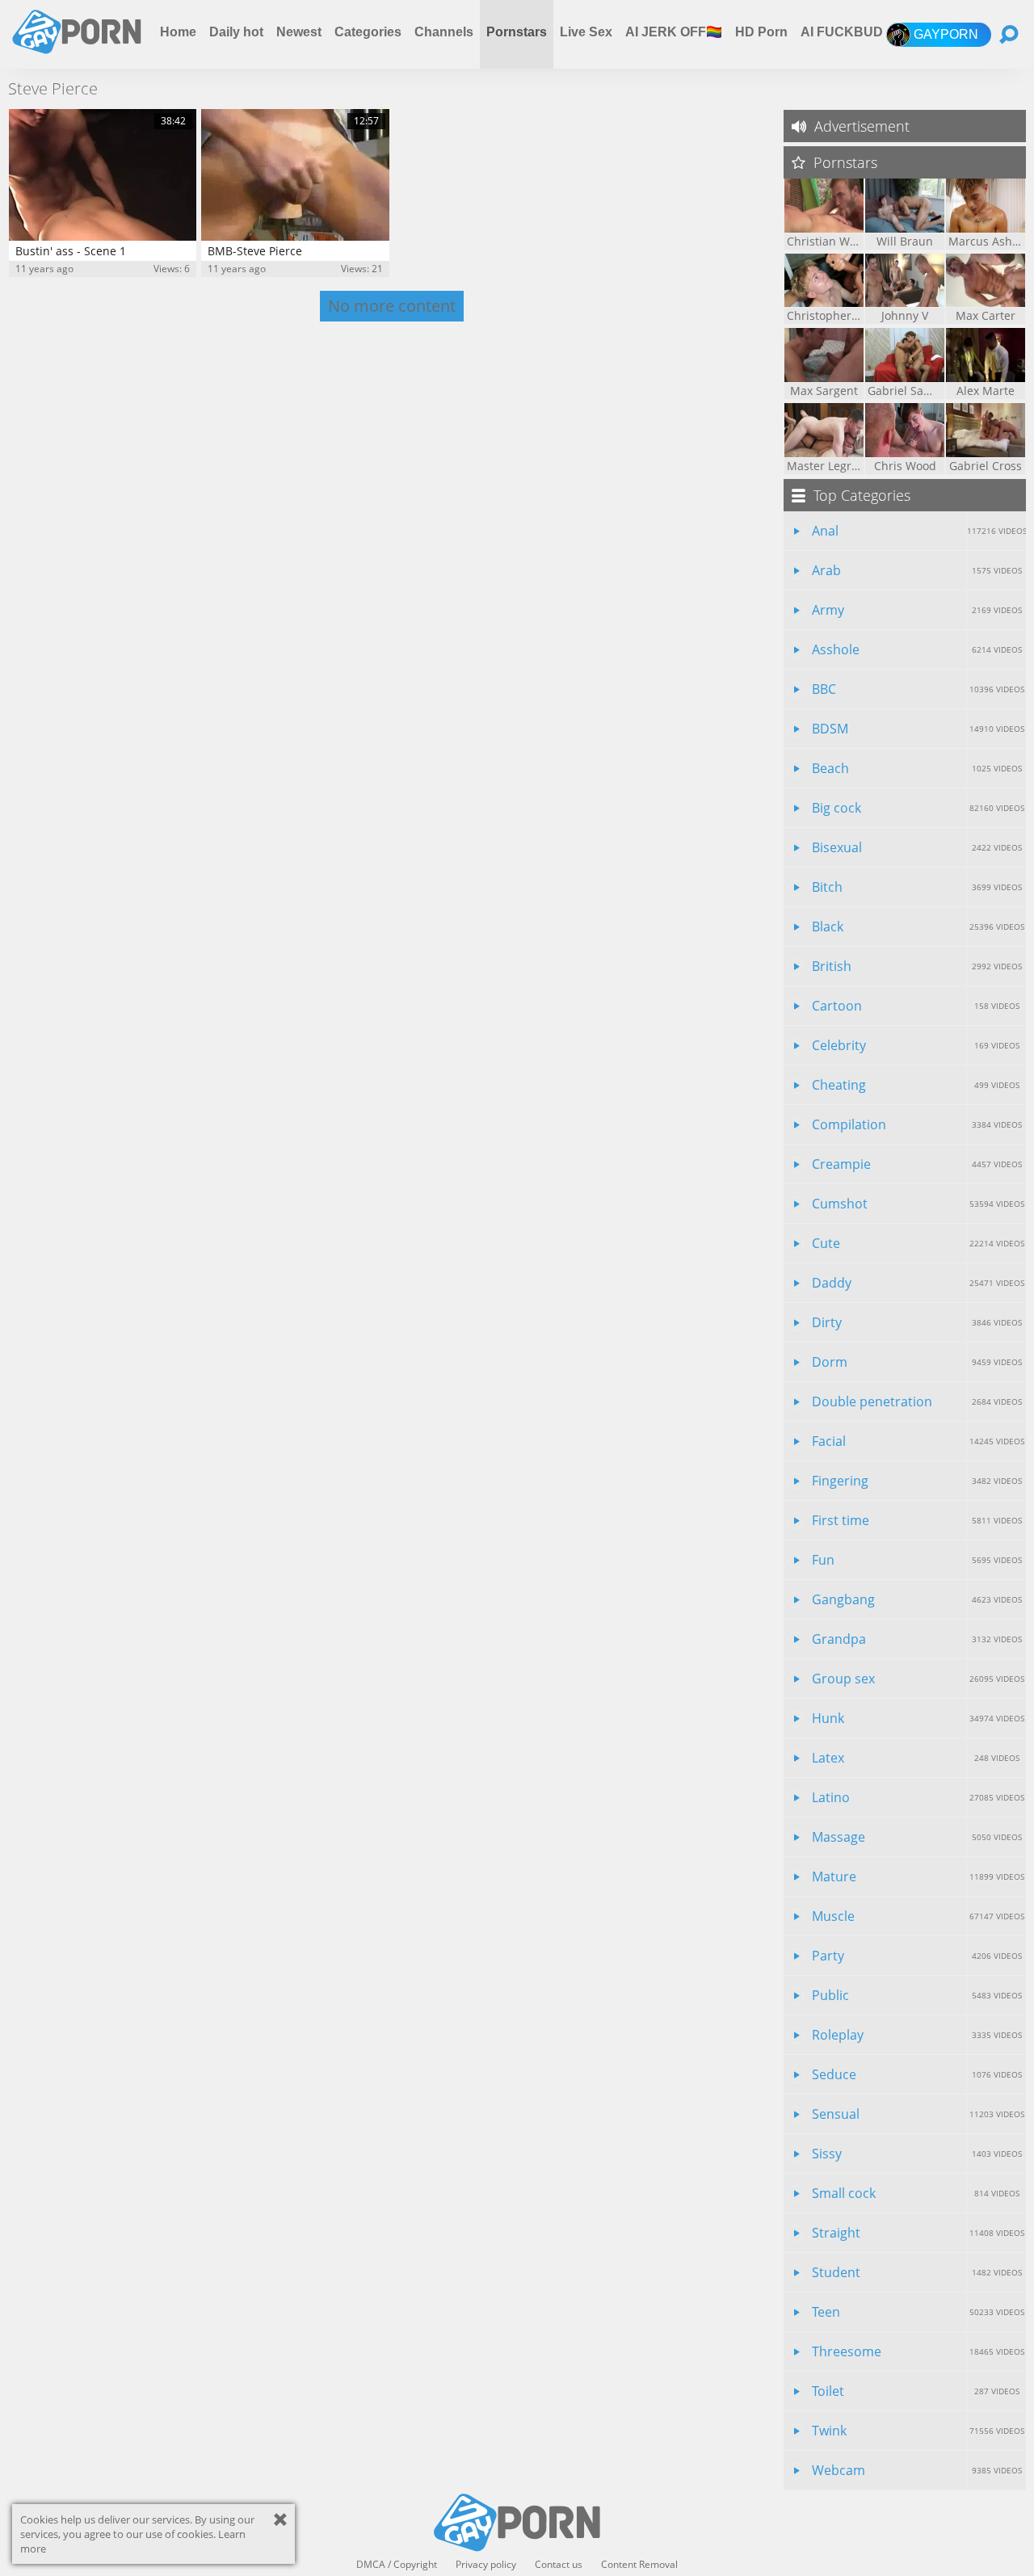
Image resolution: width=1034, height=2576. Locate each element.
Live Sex (586, 32)
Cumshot (918, 1204)
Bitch (917, 887)
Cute (918, 1243)
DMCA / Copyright (397, 2565)
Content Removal (639, 2565)
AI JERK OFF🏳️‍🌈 (674, 32)
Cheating (916, 1085)
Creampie (917, 1164)
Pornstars (517, 32)
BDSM (918, 729)
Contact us (559, 2565)
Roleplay (917, 2035)
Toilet (916, 2391)
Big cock (918, 808)
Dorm (917, 1362)
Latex (916, 1758)
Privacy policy (486, 2565)
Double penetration (917, 1401)
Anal (919, 531)
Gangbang (917, 1599)
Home (178, 32)
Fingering (917, 1481)
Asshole (917, 649)
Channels (444, 32)
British (917, 966)
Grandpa (917, 1639)
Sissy (917, 2154)
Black (918, 927)
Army (917, 610)
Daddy (918, 1283)
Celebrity (916, 1045)
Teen (918, 2312)
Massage (917, 1837)
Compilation (917, 1124)
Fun (917, 1560)
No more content (392, 306)
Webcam (917, 2470)
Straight (918, 2233)
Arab (917, 570)
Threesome (918, 2351)
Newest (299, 32)
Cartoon (916, 1006)
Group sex (918, 1679)
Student (917, 2272)
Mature (918, 1876)
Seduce (917, 2074)
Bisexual (917, 847)
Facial (918, 1441)
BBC (918, 689)
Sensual (918, 2114)
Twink (918, 2431)
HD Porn (761, 32)
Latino (918, 1797)
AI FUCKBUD (842, 32)
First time (917, 1520)
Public (917, 1995)
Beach (917, 768)
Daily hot (236, 32)
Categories (368, 32)
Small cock (916, 2193)
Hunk (918, 1718)
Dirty (917, 1322)
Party (917, 1956)
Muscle (918, 1916)
